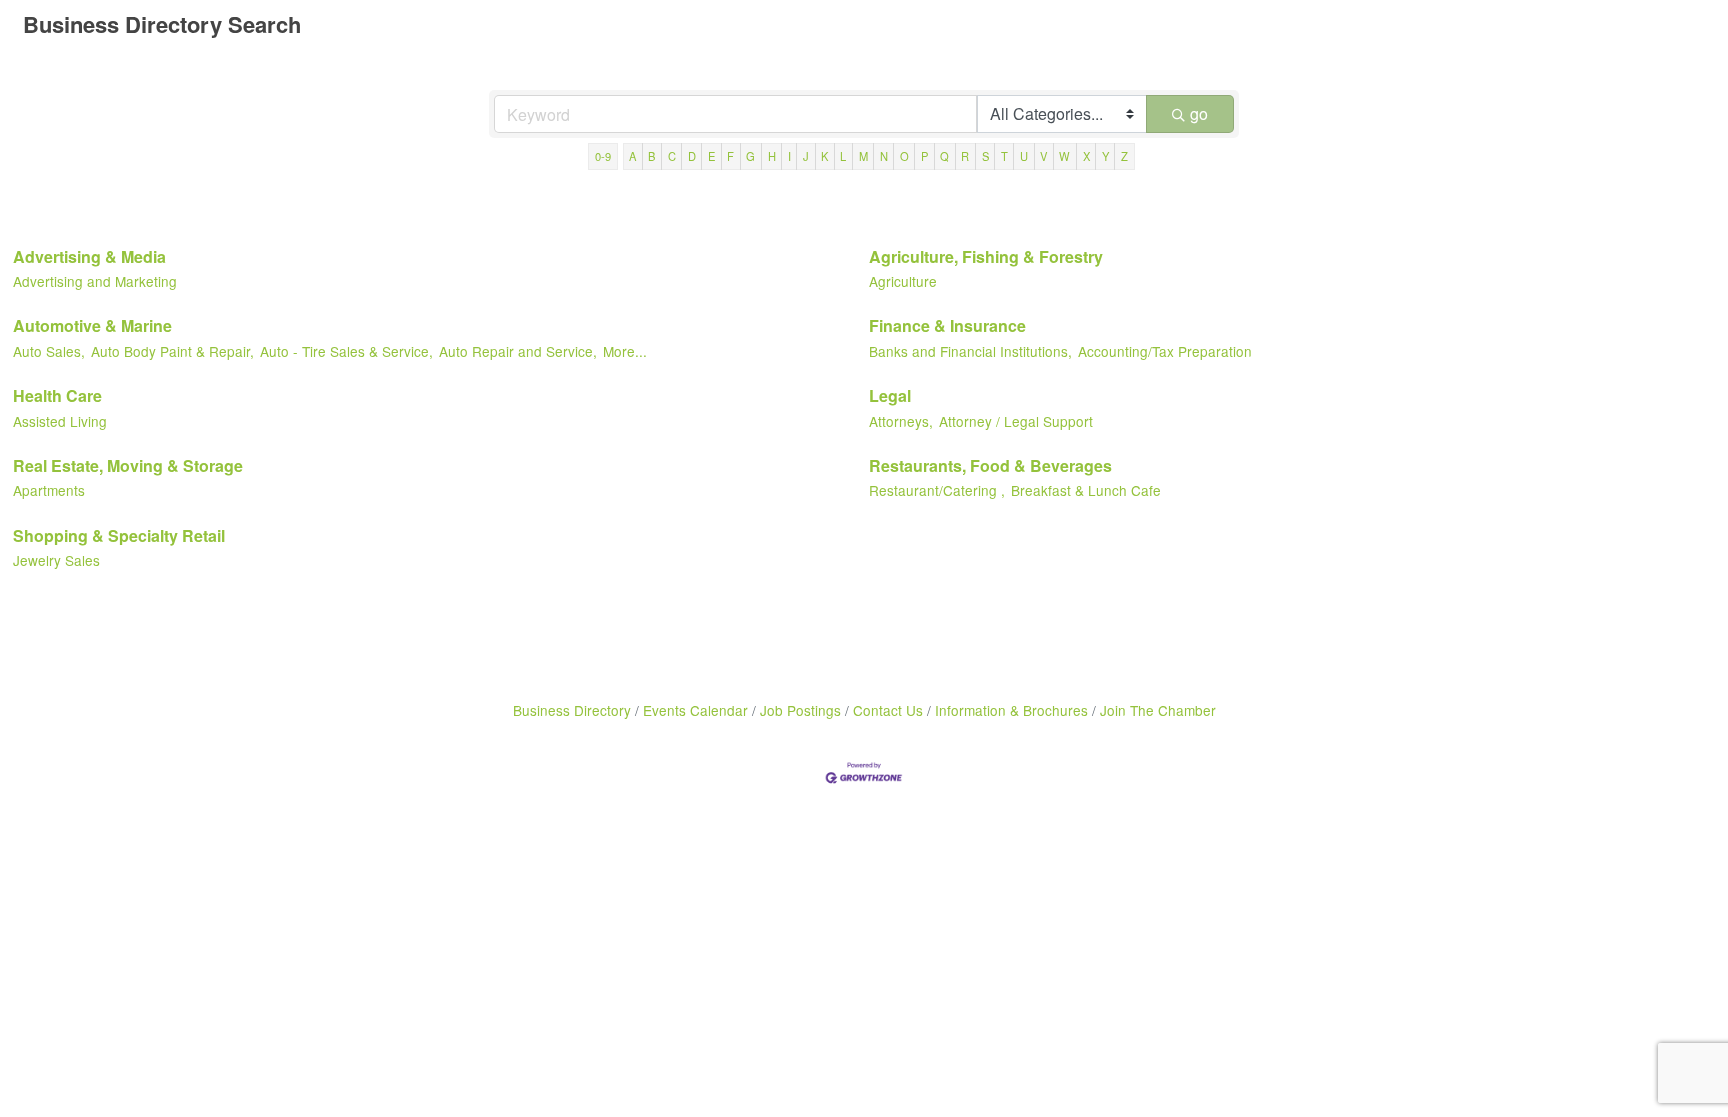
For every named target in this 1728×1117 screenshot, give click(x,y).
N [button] (884, 156)
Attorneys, (901, 421)
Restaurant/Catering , (937, 490)
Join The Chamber (1158, 710)
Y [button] (1105, 156)
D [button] (692, 156)
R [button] (965, 156)
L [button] (843, 156)
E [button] (711, 156)
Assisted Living (60, 421)
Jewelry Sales (56, 560)
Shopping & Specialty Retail (119, 535)
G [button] (750, 156)
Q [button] (944, 156)
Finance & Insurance (947, 325)
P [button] (924, 156)
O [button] (904, 156)
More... (625, 351)
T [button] (1004, 156)
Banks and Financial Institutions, (970, 351)
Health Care (57, 395)
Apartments (49, 490)
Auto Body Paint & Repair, (172, 351)
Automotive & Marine (92, 325)
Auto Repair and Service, (518, 351)
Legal (890, 395)
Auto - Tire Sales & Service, (346, 351)
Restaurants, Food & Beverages (990, 465)
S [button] (985, 156)
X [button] (1086, 156)
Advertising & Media (89, 256)
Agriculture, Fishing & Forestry (986, 256)
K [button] (824, 156)
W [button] (1064, 156)
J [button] (806, 156)
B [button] (651, 156)
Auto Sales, (49, 351)
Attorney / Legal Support (1016, 421)
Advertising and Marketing (95, 281)
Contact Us (888, 710)
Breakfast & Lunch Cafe (1086, 490)
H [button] (772, 156)
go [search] (1199, 113)
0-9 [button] (603, 156)
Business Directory (572, 710)
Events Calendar (695, 710)
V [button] (1043, 156)
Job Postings (800, 710)
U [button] (1024, 156)
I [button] (789, 156)
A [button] (632, 156)
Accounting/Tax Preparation (1165, 351)
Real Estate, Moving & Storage (128, 465)
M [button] (863, 156)
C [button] (672, 156)
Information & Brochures (1011, 710)
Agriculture (903, 281)
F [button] (730, 156)
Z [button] (1124, 156)
